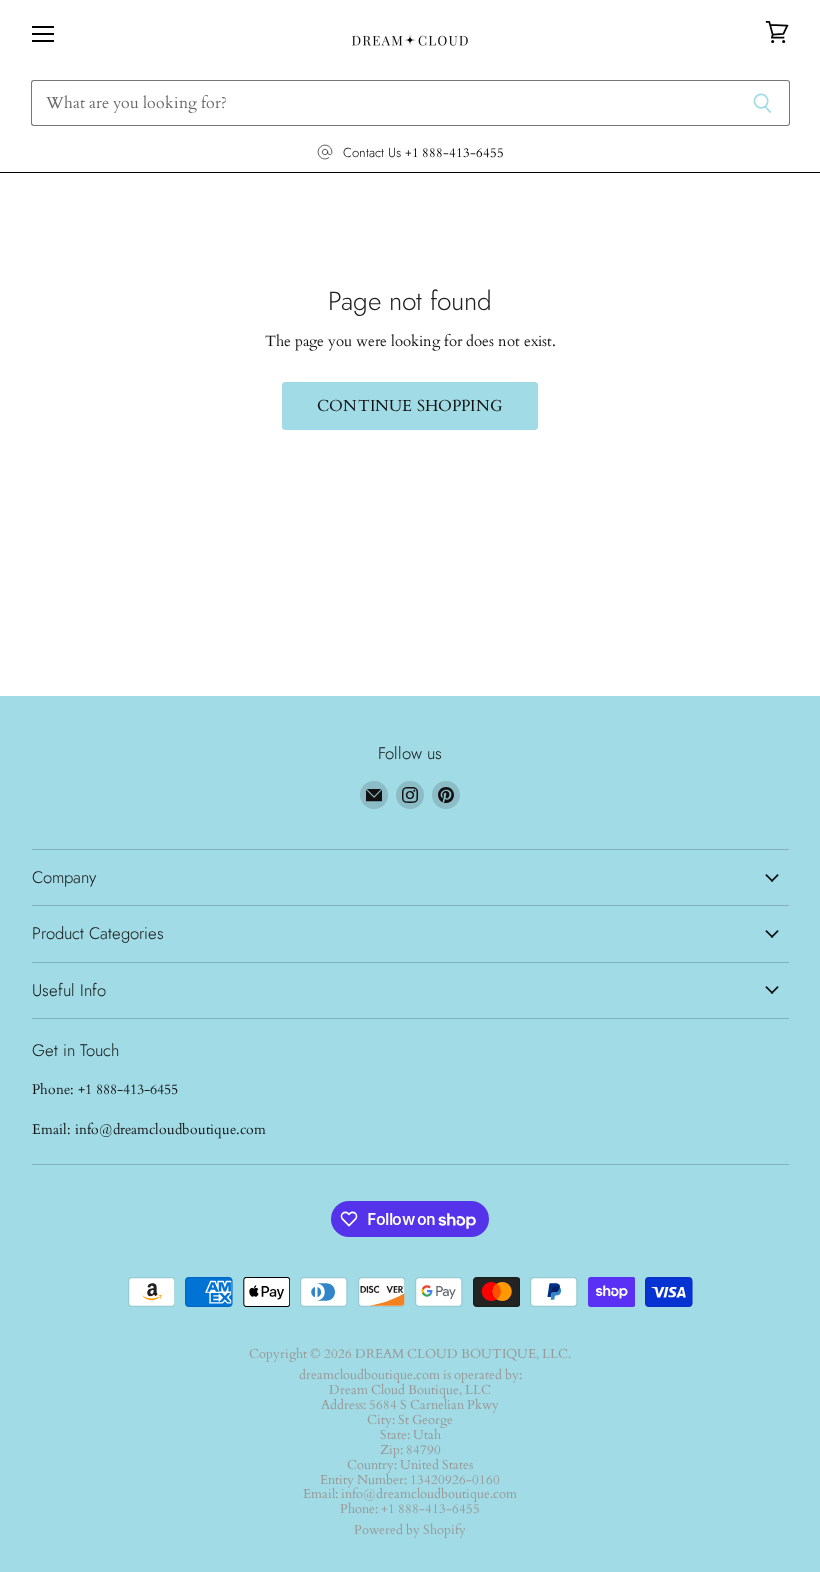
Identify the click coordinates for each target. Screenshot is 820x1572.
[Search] (763, 103)
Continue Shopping (410, 406)
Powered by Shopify (410, 1530)
